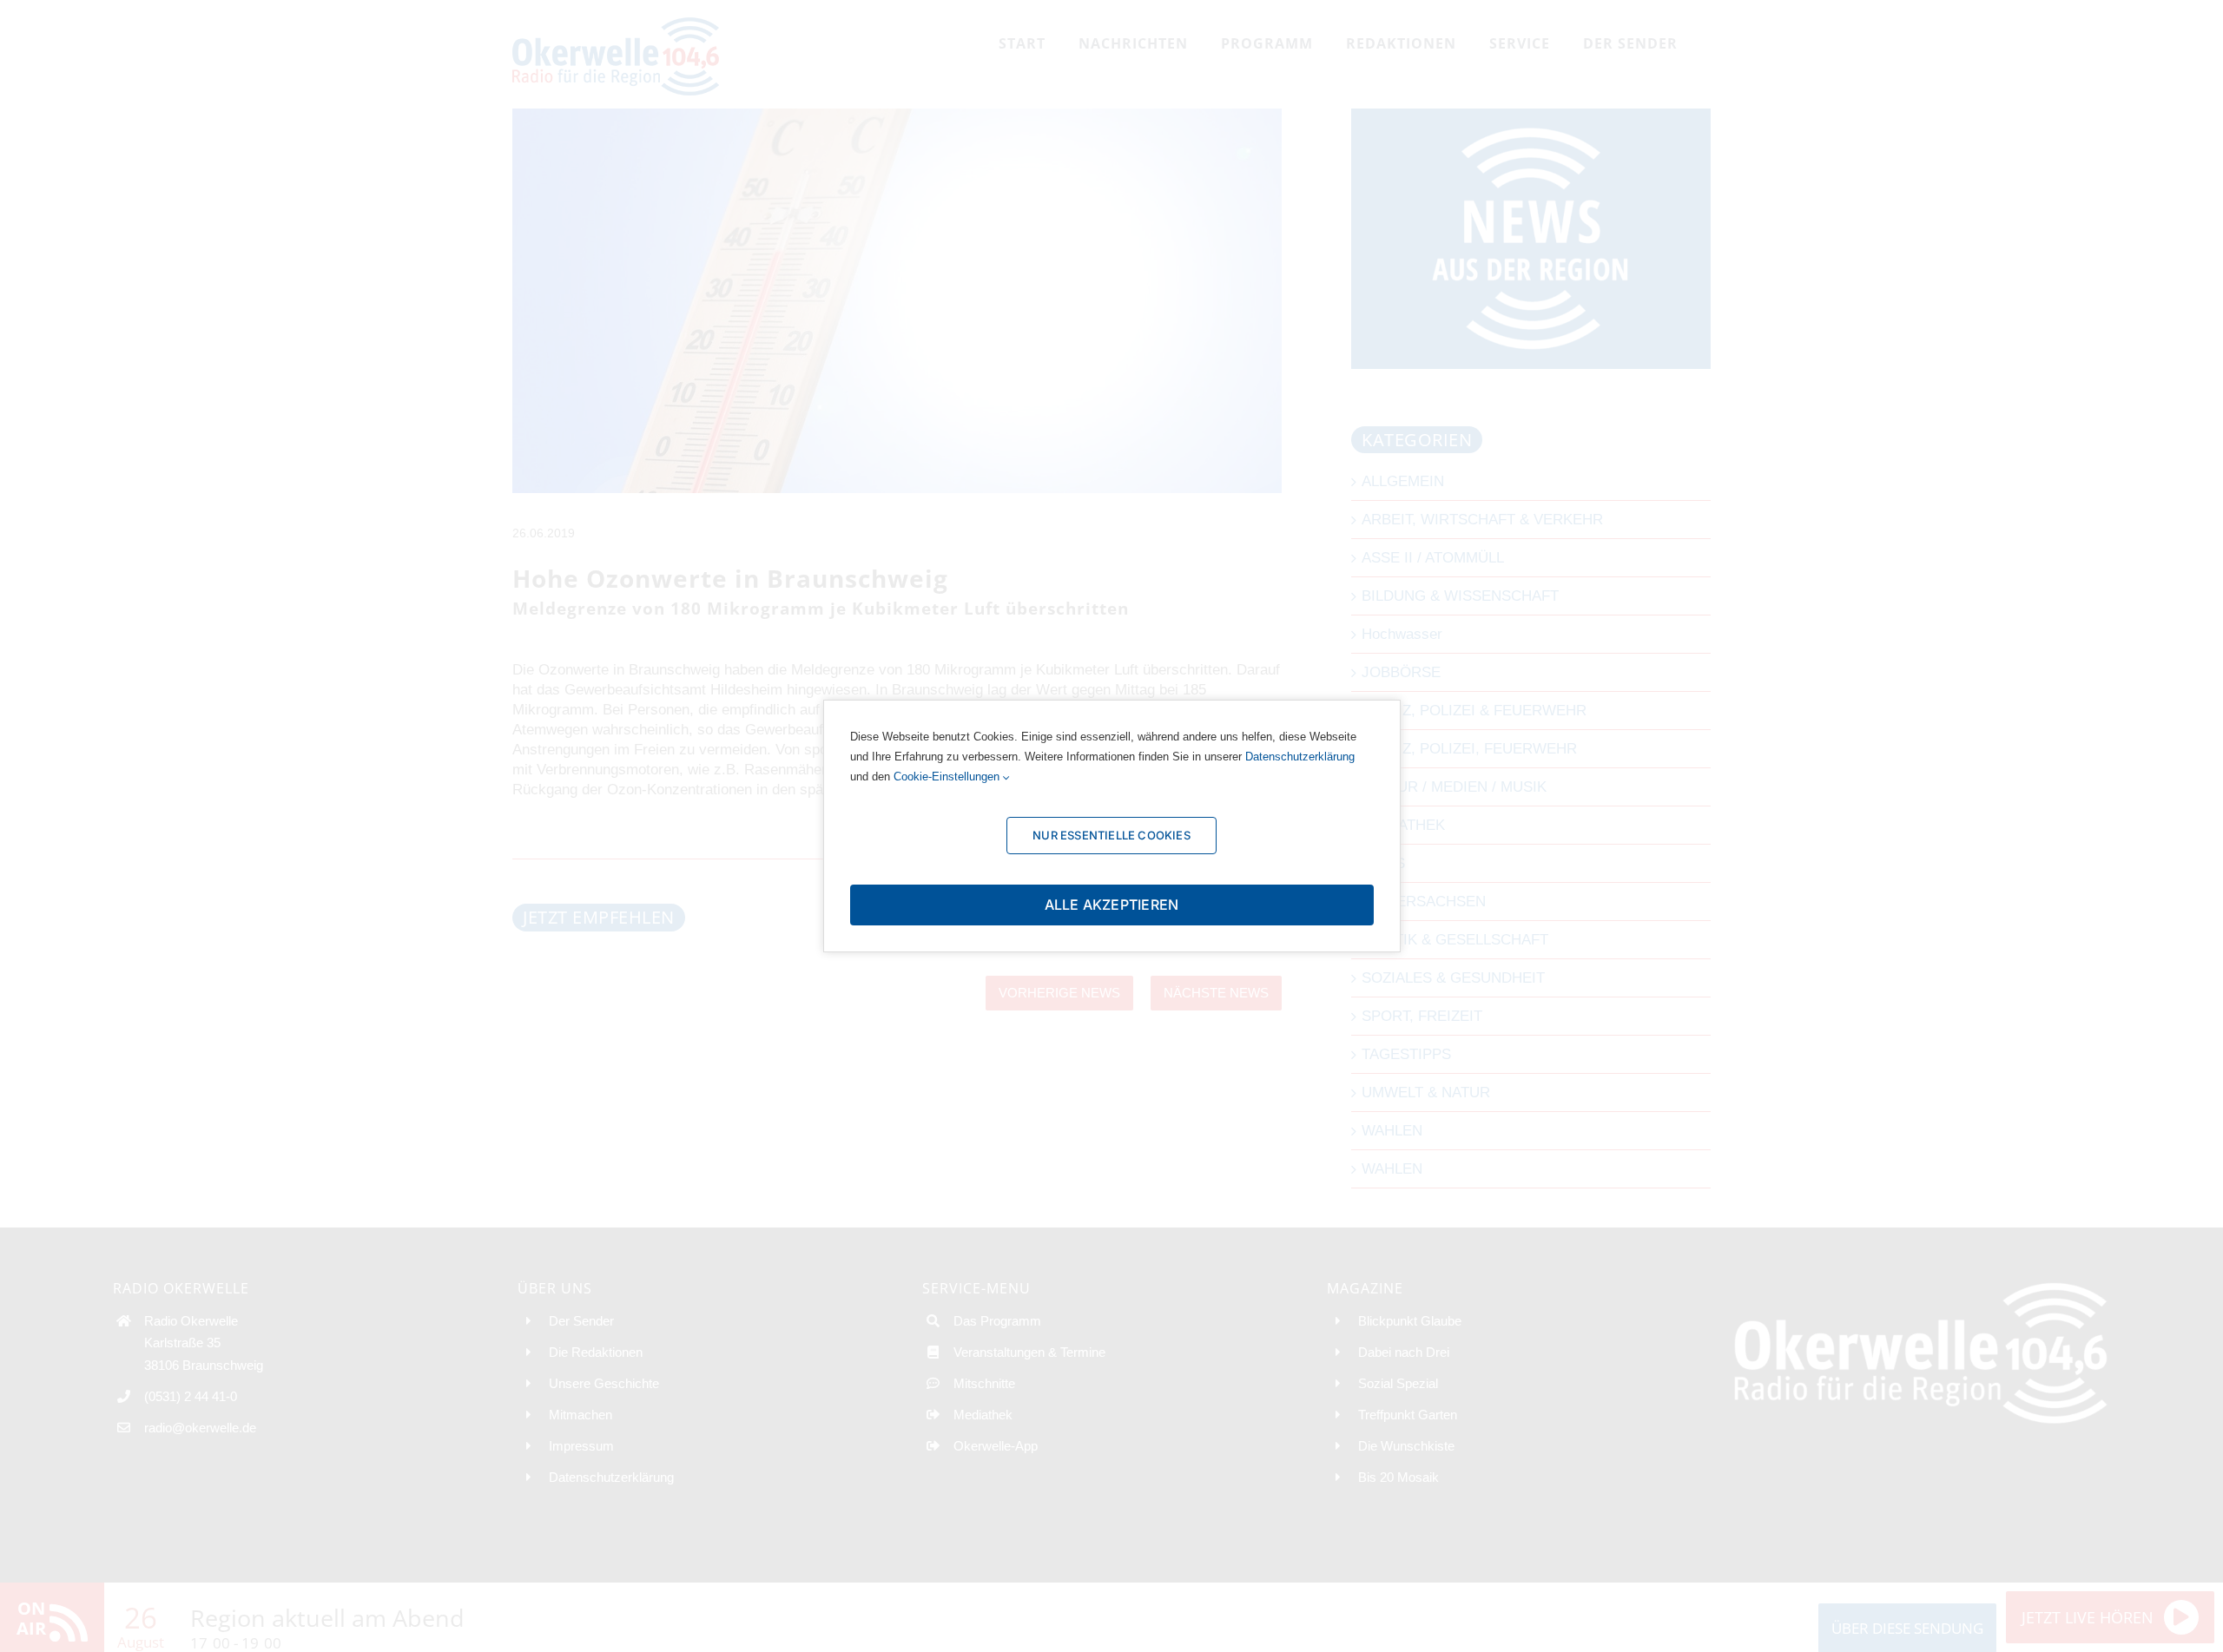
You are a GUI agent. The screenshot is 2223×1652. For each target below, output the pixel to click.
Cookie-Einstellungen (948, 777)
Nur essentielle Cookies (1111, 835)
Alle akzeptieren (1112, 905)
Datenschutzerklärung (1300, 757)
